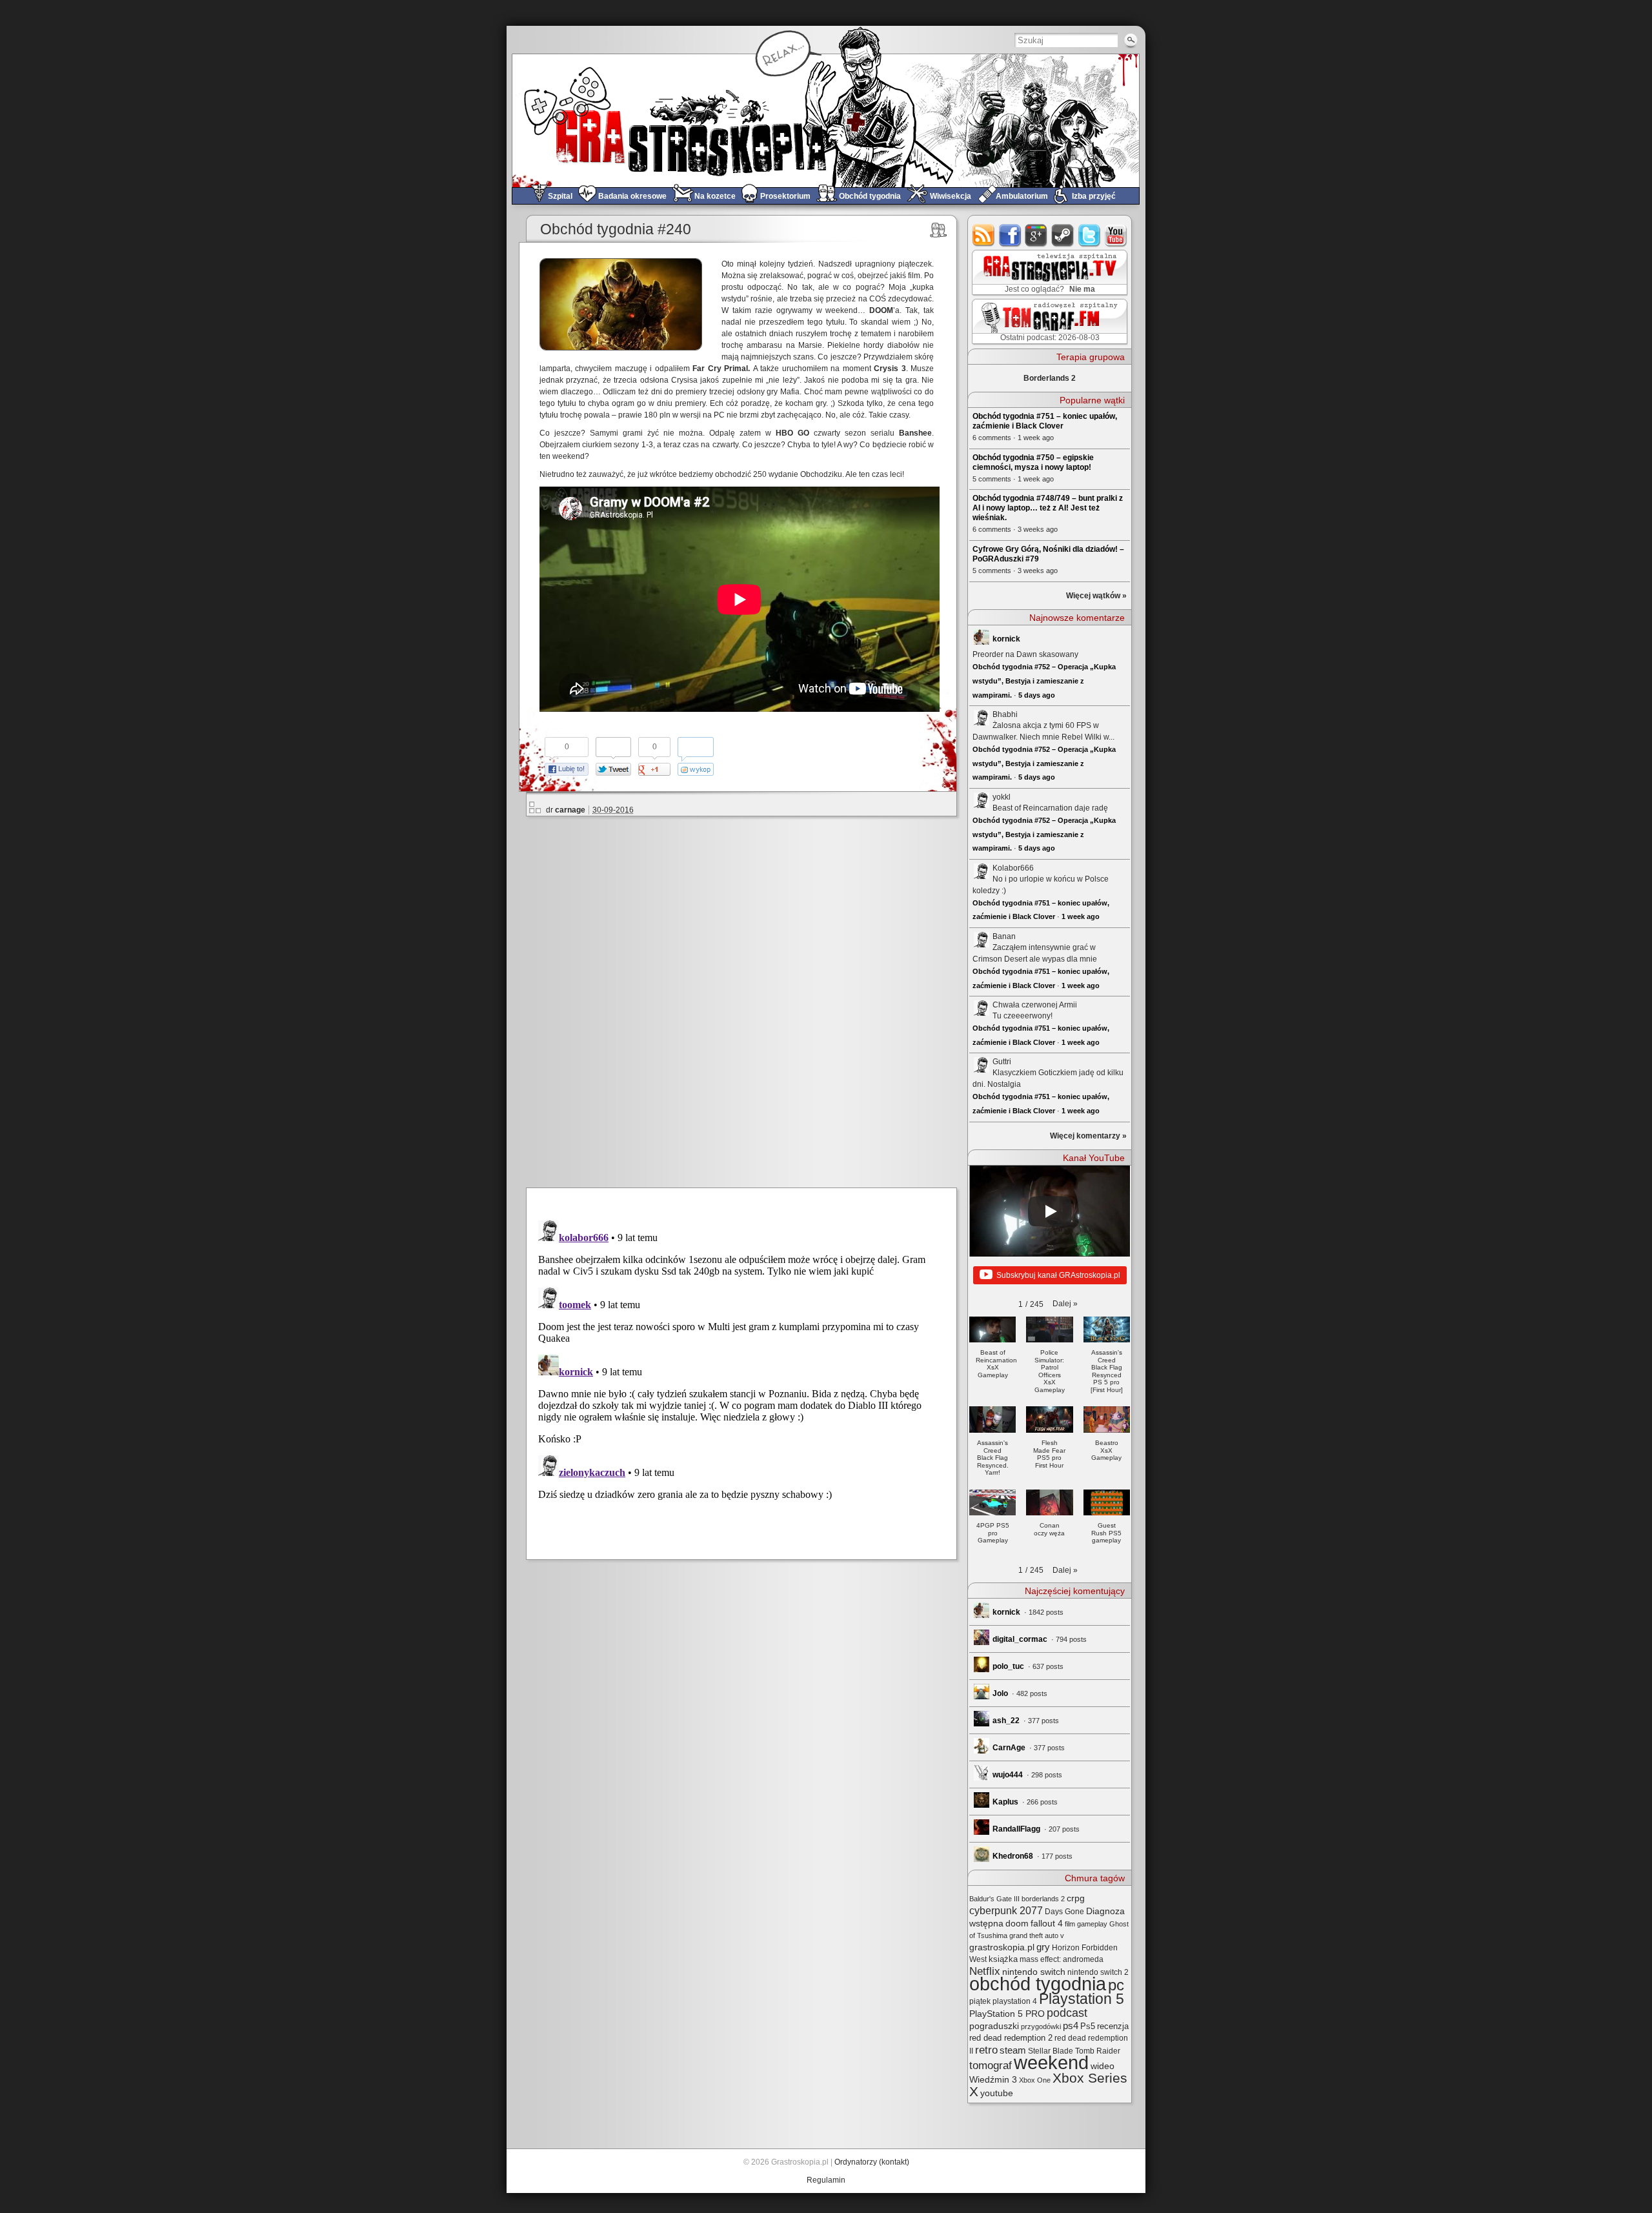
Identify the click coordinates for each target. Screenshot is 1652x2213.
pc (1116, 1985)
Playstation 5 (1082, 1999)
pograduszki (994, 2026)
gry (1043, 1947)
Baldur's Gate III (994, 1899)
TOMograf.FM (1048, 321)
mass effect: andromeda (1062, 1959)
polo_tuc (1008, 1666)
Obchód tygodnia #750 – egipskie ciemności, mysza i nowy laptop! (1033, 462)
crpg (1076, 1898)
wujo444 (1008, 1775)
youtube (1116, 235)
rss (984, 235)
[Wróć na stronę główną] (826, 120)
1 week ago (1081, 916)
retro (986, 2050)
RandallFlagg (1016, 1829)
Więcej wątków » (1096, 596)
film (1070, 1924)
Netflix (985, 1971)
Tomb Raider (1098, 2051)
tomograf (991, 2066)
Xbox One (1035, 2080)
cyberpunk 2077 (1006, 1910)
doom (1017, 1923)
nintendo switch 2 (1098, 1972)
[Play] (1050, 1211)
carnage (570, 810)
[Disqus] (747, 1000)
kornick (1006, 639)
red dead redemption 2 (1011, 2038)
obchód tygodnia (1038, 1984)
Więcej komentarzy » (1088, 1136)
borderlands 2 (1043, 1899)
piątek (980, 2001)
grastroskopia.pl (1002, 1947)
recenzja (1113, 2026)
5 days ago (1037, 695)
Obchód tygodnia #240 (616, 229)
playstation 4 (1015, 2001)
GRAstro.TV (1048, 273)
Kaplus (1005, 1802)
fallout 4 (1047, 1924)
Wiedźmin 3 (993, 2079)
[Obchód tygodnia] (939, 230)
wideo (1103, 2066)
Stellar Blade (1051, 2051)
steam (1063, 235)
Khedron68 (1013, 1856)
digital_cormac (1020, 1639)
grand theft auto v (1037, 1935)
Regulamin (826, 2180)
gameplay (1092, 1924)
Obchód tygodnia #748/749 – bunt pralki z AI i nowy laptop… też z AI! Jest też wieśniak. (1048, 508)
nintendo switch (1034, 1972)
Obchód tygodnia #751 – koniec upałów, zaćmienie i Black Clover (1045, 421)
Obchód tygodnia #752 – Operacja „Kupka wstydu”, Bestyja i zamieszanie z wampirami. (1044, 681)
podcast (1067, 2013)
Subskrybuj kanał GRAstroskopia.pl (1058, 1275)
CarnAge (1009, 1748)
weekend (1051, 2063)
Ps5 (1088, 2026)
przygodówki (1041, 2026)
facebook (1010, 235)
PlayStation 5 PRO (1007, 2014)
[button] (1065, 1304)
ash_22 (1006, 1721)
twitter (1090, 235)
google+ (1037, 235)
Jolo (1000, 1693)
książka (1003, 1959)
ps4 (1071, 2026)
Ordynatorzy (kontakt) (872, 2162)
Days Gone (1064, 1912)
